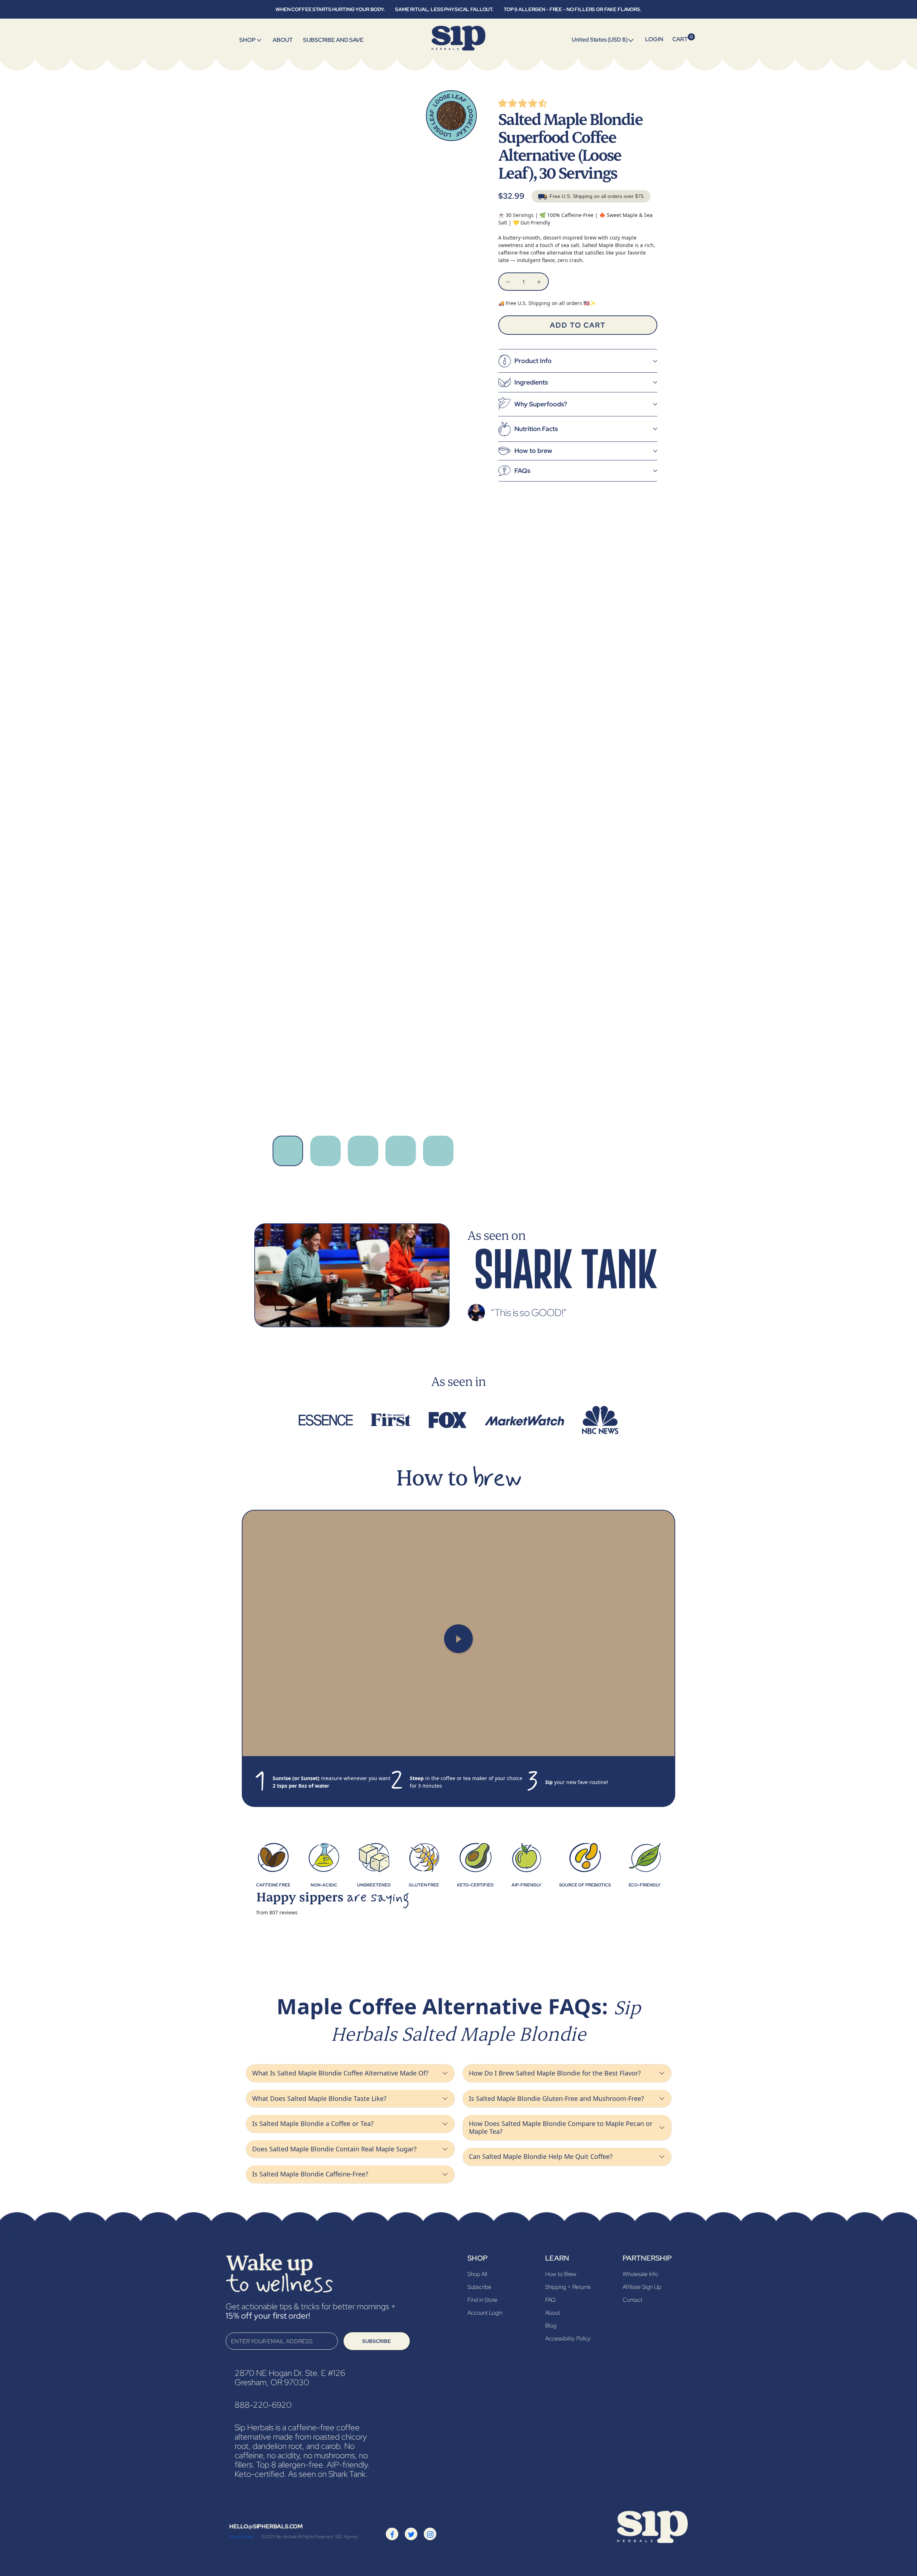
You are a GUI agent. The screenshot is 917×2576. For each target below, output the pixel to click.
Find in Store (482, 2300)
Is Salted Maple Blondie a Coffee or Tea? (313, 2123)
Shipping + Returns (568, 2287)
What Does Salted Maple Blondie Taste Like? (319, 2098)
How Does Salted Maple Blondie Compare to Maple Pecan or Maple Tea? (561, 2127)
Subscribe (376, 2341)
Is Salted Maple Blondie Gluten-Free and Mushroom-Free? (556, 2098)
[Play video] (458, 1639)
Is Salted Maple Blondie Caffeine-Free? (310, 2174)
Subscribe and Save (333, 40)
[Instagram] (430, 2534)
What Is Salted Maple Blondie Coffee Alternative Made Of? (340, 2073)
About (282, 40)
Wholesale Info (640, 2274)
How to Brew (561, 2274)
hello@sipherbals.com (266, 2526)
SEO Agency (347, 2537)
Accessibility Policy (568, 2338)
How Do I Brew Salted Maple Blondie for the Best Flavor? (555, 2073)
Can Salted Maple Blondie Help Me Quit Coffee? (541, 2156)
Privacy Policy (242, 2537)
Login (654, 39)
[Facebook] (392, 2534)
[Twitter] (411, 2534)
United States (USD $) (600, 40)
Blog (551, 2326)
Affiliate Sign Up (642, 2287)
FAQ (550, 2300)
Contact (632, 2300)
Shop (247, 40)
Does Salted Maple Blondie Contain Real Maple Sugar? (334, 2149)
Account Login (485, 2313)
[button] (523, 104)
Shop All (477, 2274)
